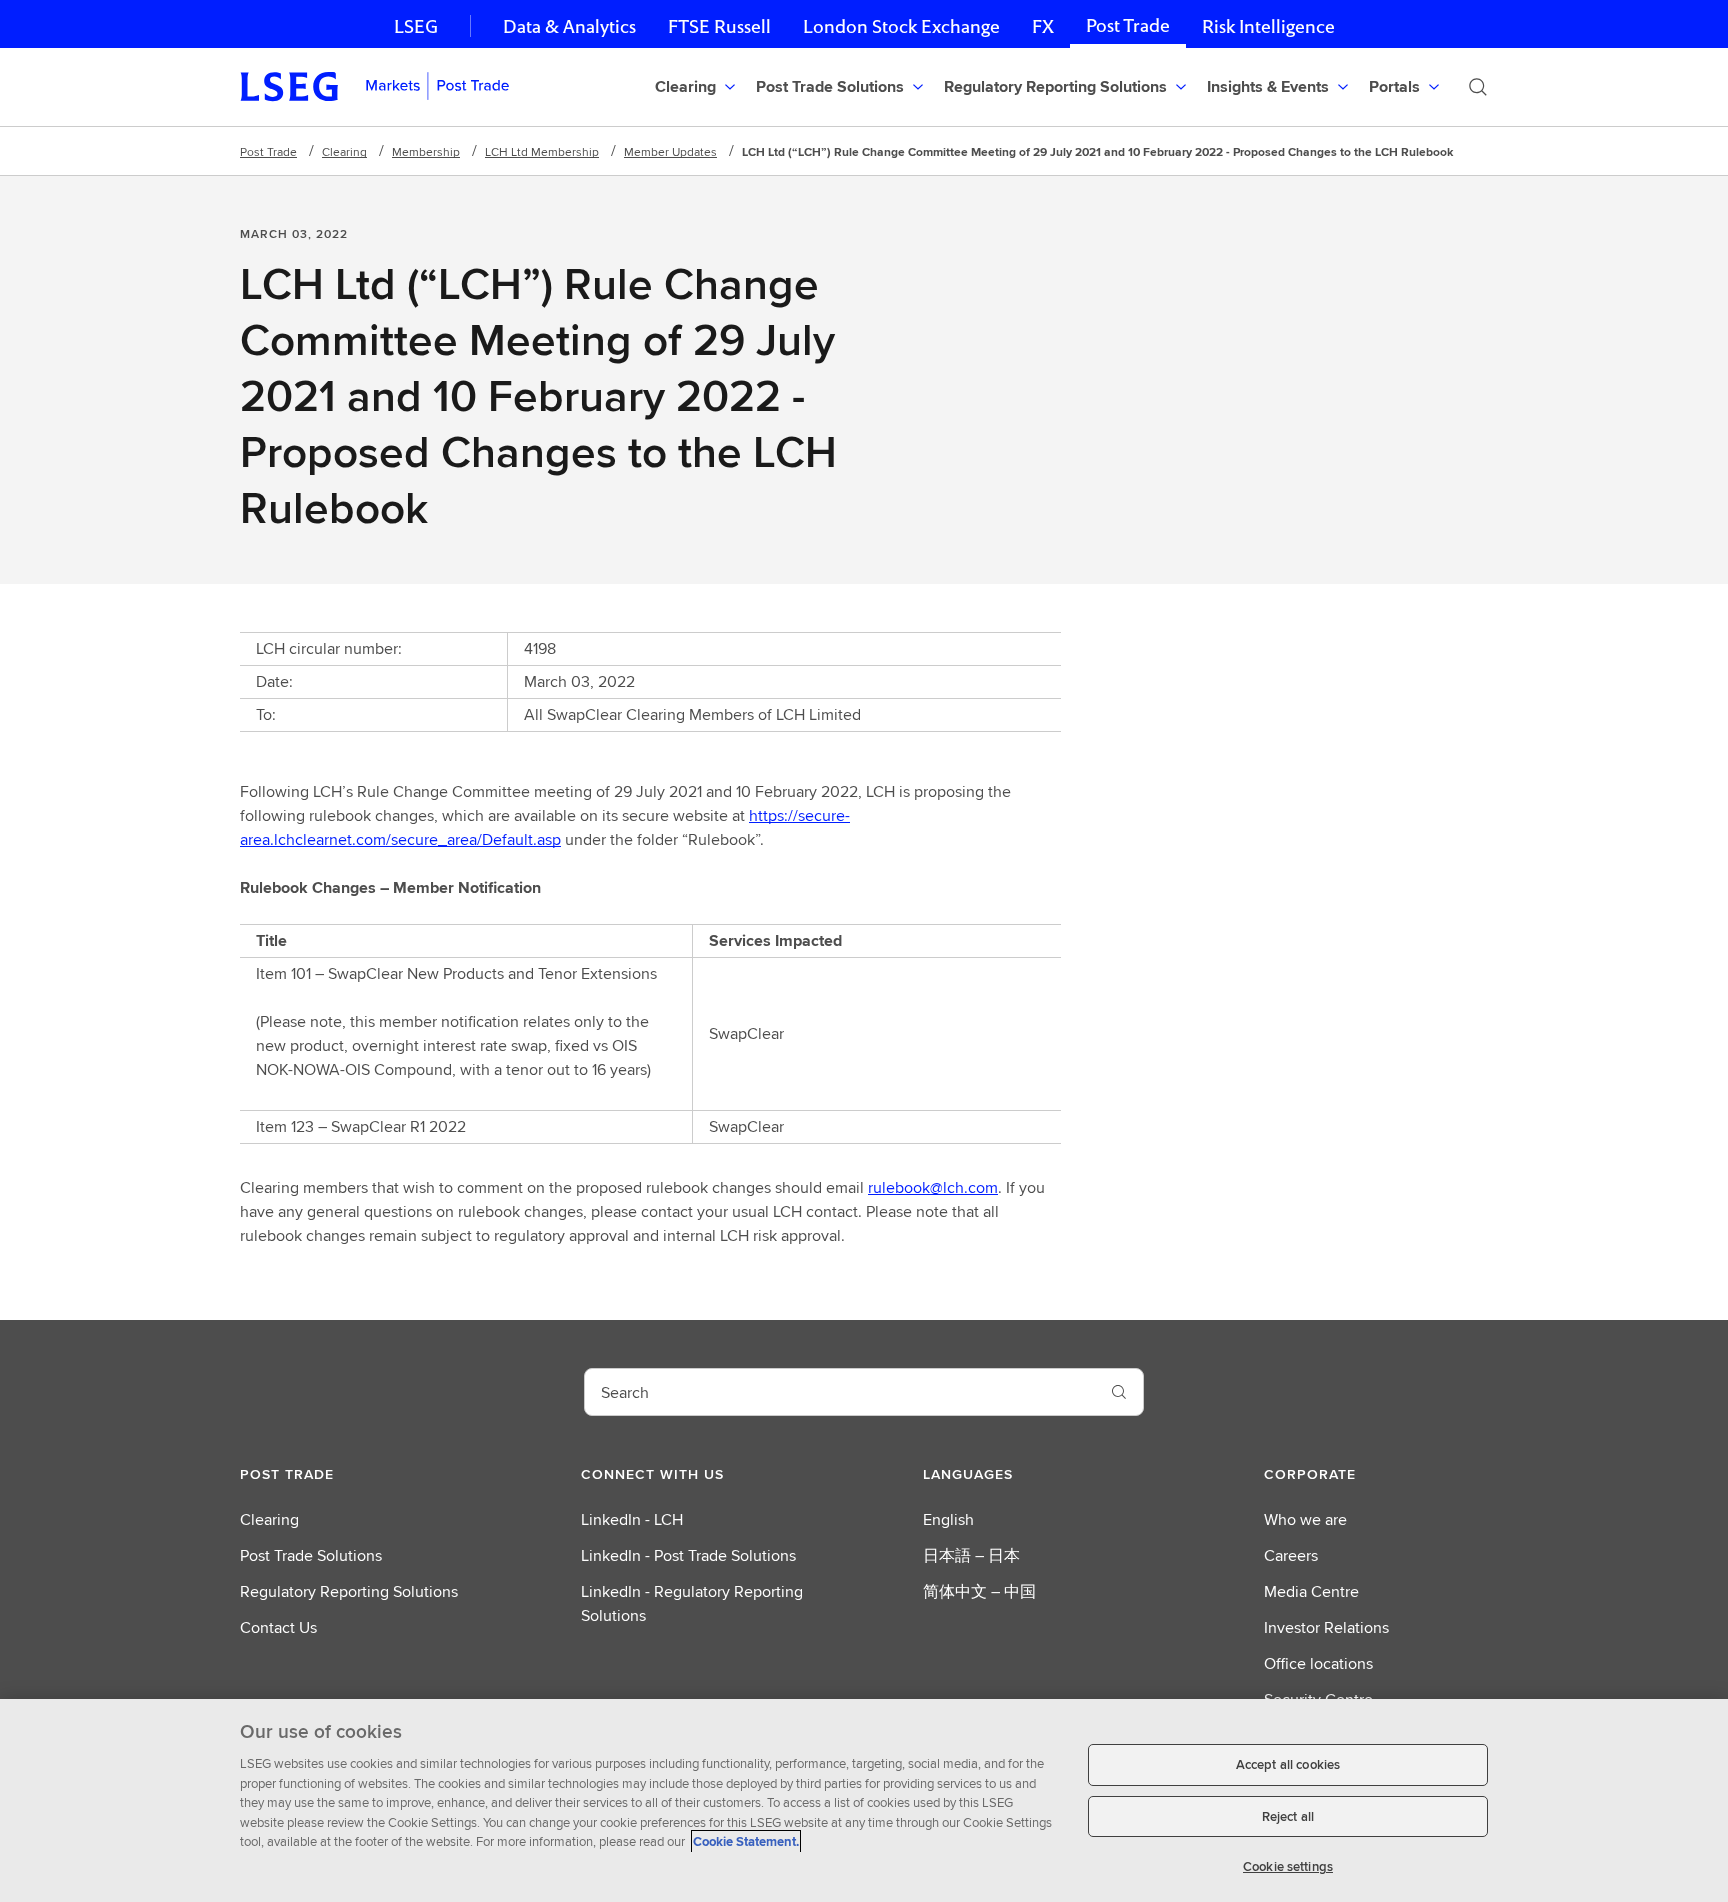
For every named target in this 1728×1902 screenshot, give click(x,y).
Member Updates (670, 151)
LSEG (416, 26)
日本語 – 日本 (971, 1555)
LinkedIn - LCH (632, 1519)
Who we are (1305, 1519)
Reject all (1288, 1816)
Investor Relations (1326, 1627)
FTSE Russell (719, 26)
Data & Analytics (569, 26)
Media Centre (1311, 1591)
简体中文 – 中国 (979, 1591)
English (948, 1519)
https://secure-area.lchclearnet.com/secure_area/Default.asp (545, 827)
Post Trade (1128, 25)
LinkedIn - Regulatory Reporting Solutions (692, 1603)
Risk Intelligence (1268, 26)
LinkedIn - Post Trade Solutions (688, 1555)
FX (1043, 26)
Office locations (1318, 1663)
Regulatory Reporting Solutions (349, 1591)
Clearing (344, 151)
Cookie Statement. (746, 1841)
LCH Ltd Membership (542, 151)
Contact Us (278, 1627)
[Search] (1478, 87)
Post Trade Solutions (311, 1555)
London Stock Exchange (901, 26)
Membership (426, 151)
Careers (1291, 1555)
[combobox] (840, 1392)
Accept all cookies (1288, 1764)
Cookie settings (1288, 1866)
